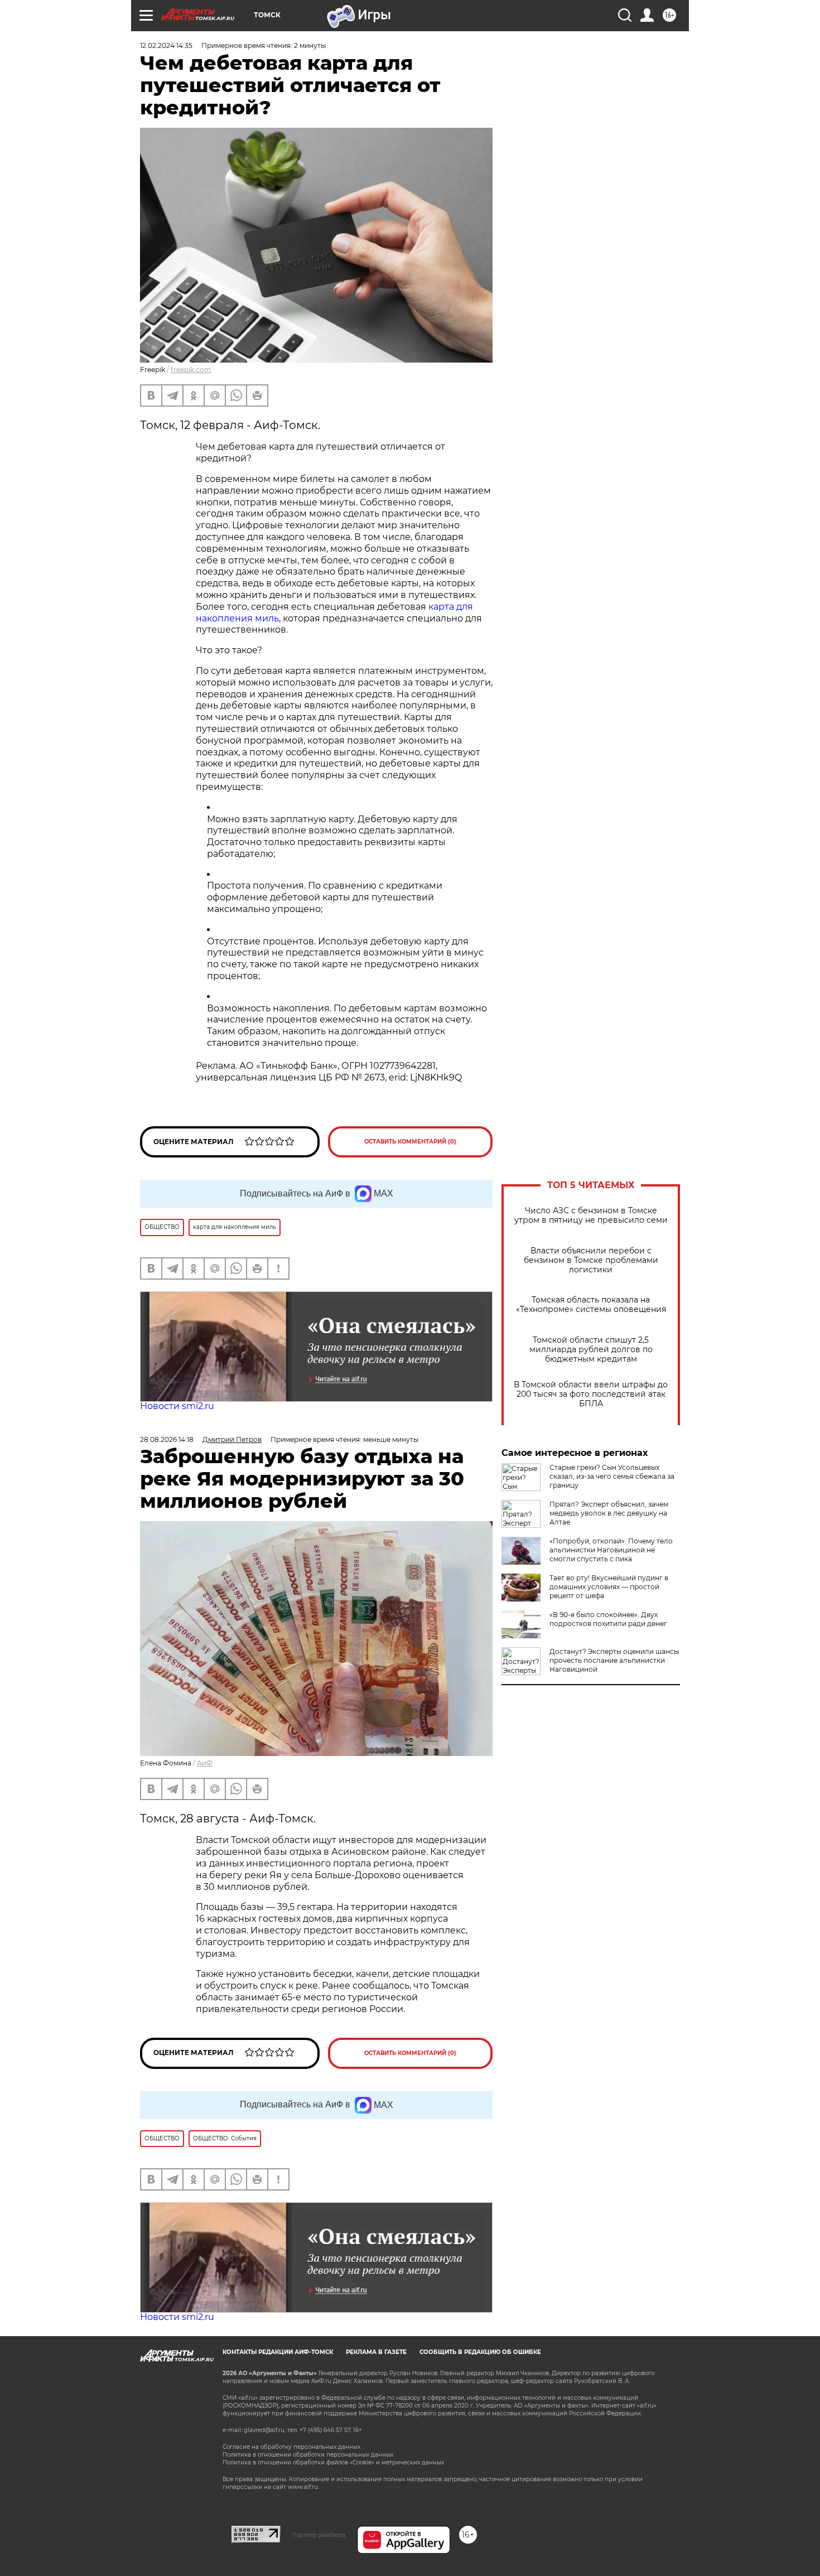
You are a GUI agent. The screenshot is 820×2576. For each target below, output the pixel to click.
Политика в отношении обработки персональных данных (308, 2455)
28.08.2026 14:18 (167, 1439)
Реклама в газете (376, 2352)
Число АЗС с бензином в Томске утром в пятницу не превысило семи (591, 1215)
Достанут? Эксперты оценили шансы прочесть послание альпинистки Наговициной (614, 1660)
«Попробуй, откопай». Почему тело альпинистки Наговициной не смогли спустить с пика (611, 1550)
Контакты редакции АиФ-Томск (278, 2352)
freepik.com (191, 370)
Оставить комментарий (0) (410, 1142)
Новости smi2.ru (177, 1406)
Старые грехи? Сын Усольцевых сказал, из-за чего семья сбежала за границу (612, 1476)
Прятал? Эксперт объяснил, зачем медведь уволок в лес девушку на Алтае (609, 1513)
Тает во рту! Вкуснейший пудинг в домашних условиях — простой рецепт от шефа (609, 1587)
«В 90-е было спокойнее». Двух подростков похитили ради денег (608, 1619)
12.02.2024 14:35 (166, 45)
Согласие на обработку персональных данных (291, 2447)
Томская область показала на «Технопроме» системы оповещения (591, 1305)
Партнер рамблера (319, 2535)
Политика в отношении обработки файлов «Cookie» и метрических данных (333, 2462)
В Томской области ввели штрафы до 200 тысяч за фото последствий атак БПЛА (591, 1394)
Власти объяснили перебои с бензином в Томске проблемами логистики (591, 1260)
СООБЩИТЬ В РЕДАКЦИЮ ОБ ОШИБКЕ (480, 2352)
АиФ (205, 1763)
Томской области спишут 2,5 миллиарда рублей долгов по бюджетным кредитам (591, 1350)
